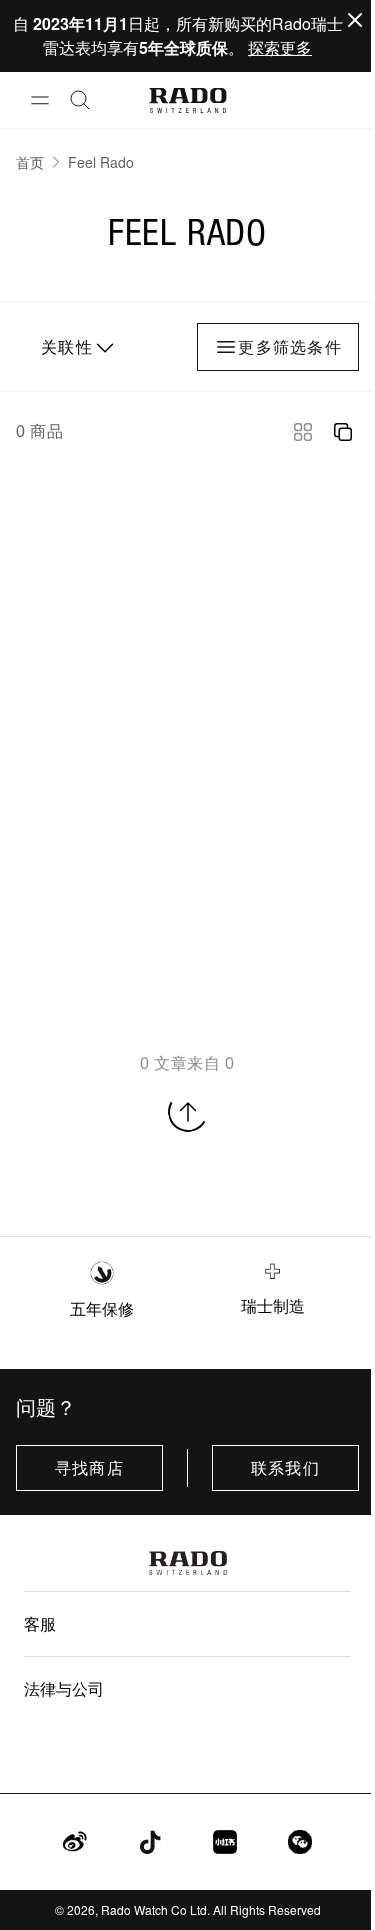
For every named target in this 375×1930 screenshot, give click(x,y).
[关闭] (355, 20)
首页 (30, 162)
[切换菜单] (40, 100)
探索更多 (280, 47)
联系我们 (285, 1468)
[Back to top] (188, 1112)
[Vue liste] (343, 432)
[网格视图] (303, 432)
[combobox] (75, 347)
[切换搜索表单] (80, 100)
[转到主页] (187, 100)
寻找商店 (89, 1468)
